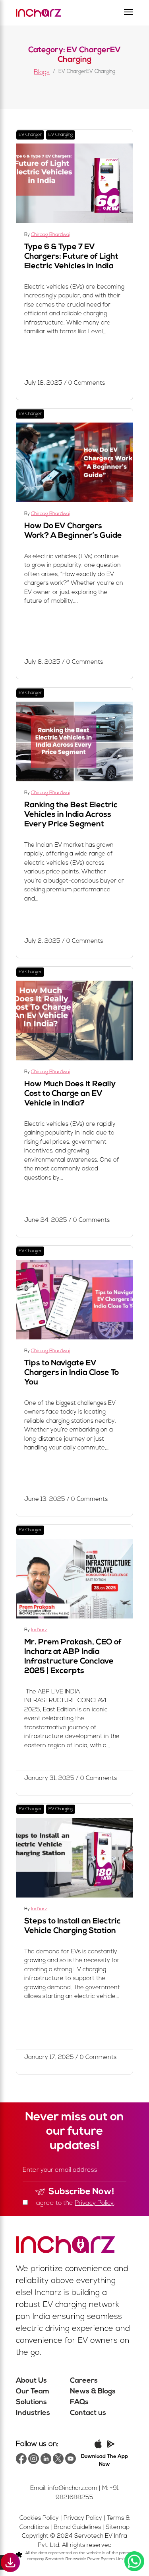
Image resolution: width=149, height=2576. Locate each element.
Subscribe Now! (81, 2192)
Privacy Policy (94, 2203)
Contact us (88, 2413)
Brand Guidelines (77, 2528)
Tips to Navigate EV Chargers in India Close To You (72, 1373)
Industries (33, 2413)
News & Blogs (93, 2392)
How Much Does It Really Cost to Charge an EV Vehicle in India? (70, 1094)
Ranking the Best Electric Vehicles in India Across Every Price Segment (71, 815)
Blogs (42, 73)
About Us (31, 2381)
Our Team (33, 2392)
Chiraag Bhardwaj (50, 235)
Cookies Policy (39, 2518)
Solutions (31, 2403)
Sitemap (118, 2528)
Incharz (39, 1630)
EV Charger (30, 135)
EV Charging (61, 135)
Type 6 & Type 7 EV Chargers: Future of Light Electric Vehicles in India (71, 257)
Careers (84, 2381)
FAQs (79, 2403)
